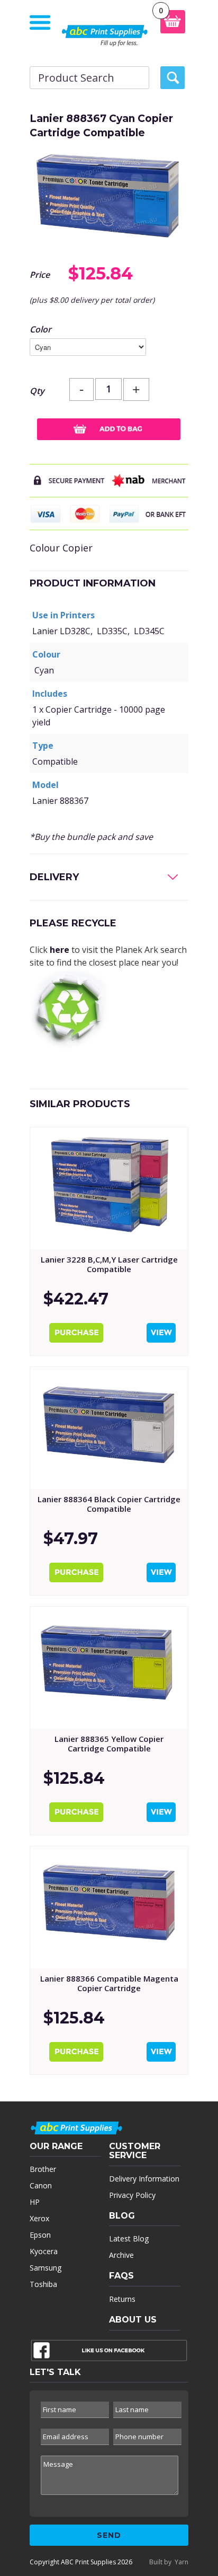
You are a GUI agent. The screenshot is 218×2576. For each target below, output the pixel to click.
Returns (122, 2299)
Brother (43, 2169)
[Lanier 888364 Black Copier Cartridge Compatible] (109, 1428)
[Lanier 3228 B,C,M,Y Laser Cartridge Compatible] (109, 1188)
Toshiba (43, 2284)
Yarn (181, 2562)
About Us (133, 2320)
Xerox (39, 2218)
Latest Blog (129, 2238)
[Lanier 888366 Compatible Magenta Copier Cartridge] (109, 1907)
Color (40, 329)
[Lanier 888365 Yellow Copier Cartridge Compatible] (109, 1668)
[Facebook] (109, 2353)
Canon (41, 2185)
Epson (40, 2235)
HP (35, 2202)
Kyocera (44, 2251)
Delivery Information (144, 2179)
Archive (121, 2255)
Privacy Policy (132, 2195)
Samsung (46, 2268)
